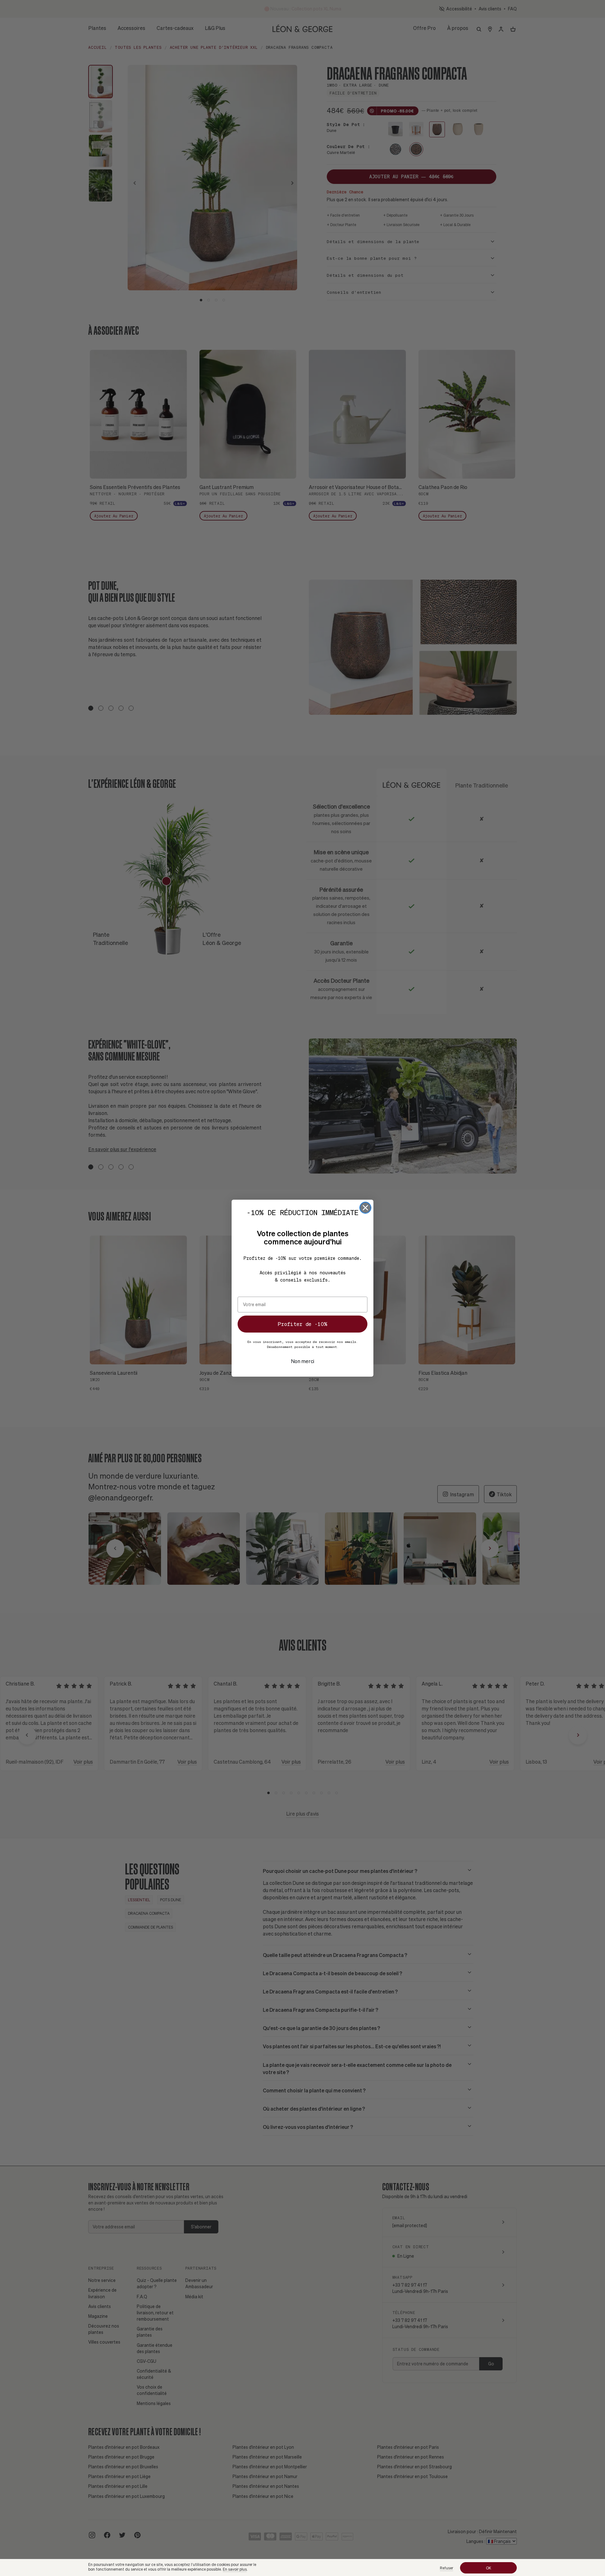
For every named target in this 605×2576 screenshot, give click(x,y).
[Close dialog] (365, 1208)
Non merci (302, 1361)
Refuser (447, 2568)
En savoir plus (235, 2569)
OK (489, 2568)
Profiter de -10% (303, 1324)
